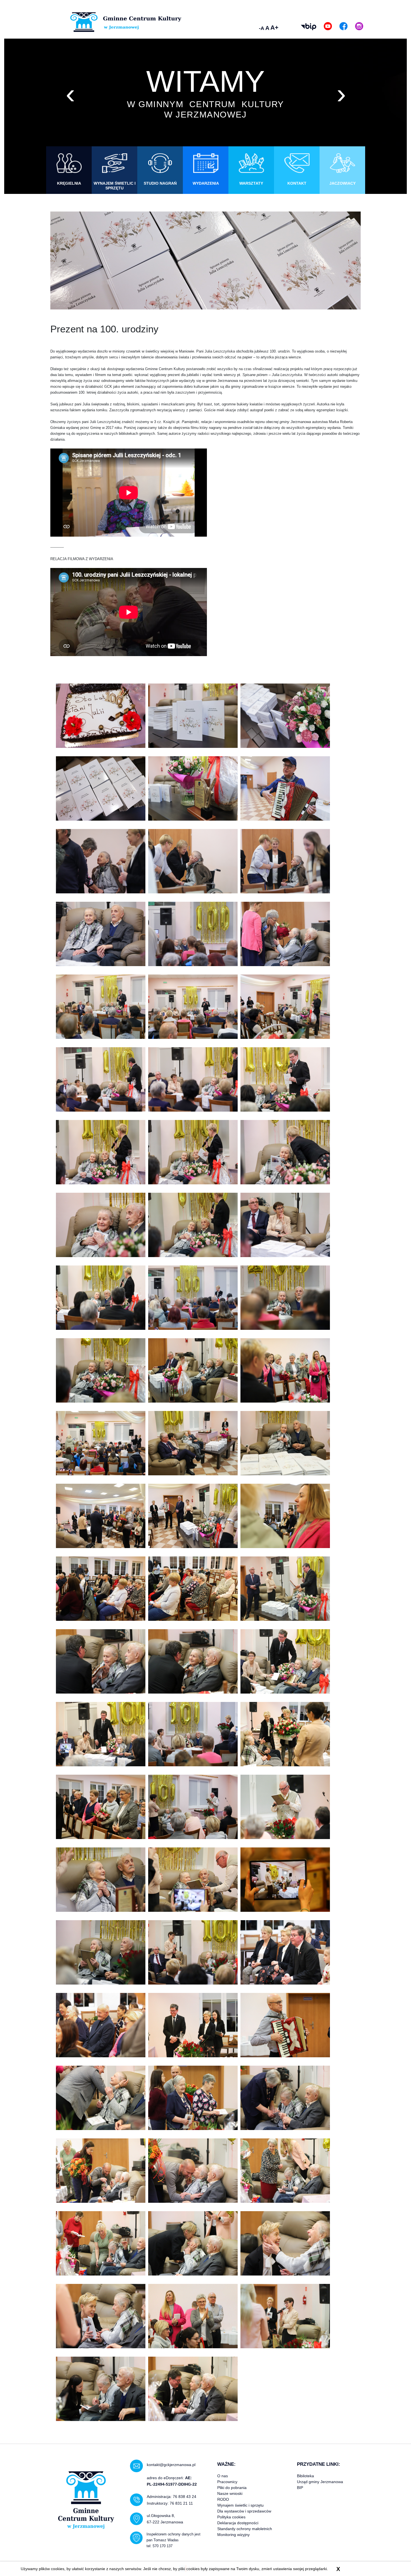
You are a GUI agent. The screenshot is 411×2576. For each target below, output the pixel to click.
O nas (223, 2476)
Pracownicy (227, 2482)
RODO (223, 2499)
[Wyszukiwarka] (246, 27)
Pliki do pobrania (232, 2488)
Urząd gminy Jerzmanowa (320, 2482)
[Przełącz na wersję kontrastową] (289, 27)
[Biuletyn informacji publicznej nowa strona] (309, 27)
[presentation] (70, 93)
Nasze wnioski (230, 2493)
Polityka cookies (231, 2517)
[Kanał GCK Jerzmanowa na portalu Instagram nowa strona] (359, 26)
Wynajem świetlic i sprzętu (240, 2505)
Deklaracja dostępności (238, 2523)
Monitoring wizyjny (233, 2535)
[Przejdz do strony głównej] (126, 22)
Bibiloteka (305, 2476)
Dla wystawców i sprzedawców (244, 2511)
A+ (274, 28)
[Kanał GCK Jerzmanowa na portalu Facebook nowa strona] (343, 26)
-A (262, 28)
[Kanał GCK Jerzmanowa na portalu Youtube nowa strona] (328, 26)
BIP (300, 2488)
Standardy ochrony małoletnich (245, 2529)
